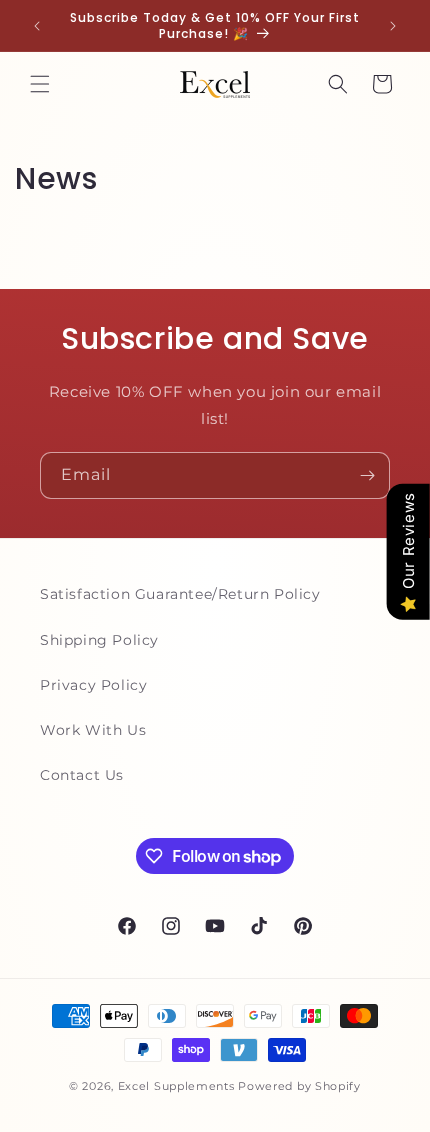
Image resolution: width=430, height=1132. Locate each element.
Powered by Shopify (299, 1086)
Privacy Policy (93, 685)
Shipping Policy (99, 640)
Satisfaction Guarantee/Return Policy (180, 594)
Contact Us (82, 775)
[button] (40, 84)
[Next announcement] (393, 26)
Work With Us (93, 730)
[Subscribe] (367, 475)
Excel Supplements (176, 1086)
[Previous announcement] (37, 26)
